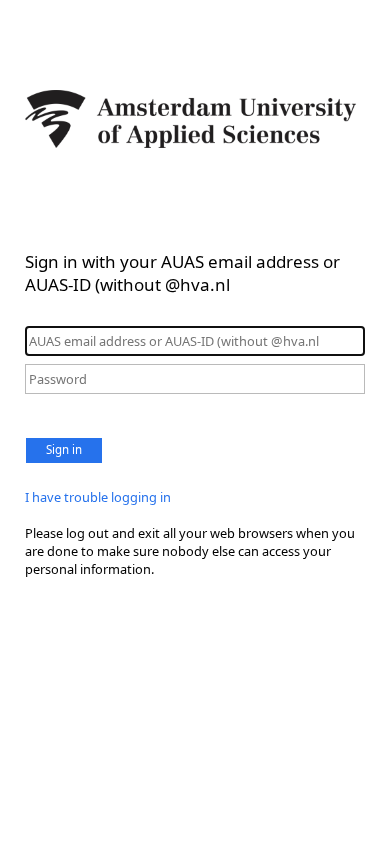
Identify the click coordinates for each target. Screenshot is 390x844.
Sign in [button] (64, 449)
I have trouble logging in (98, 497)
